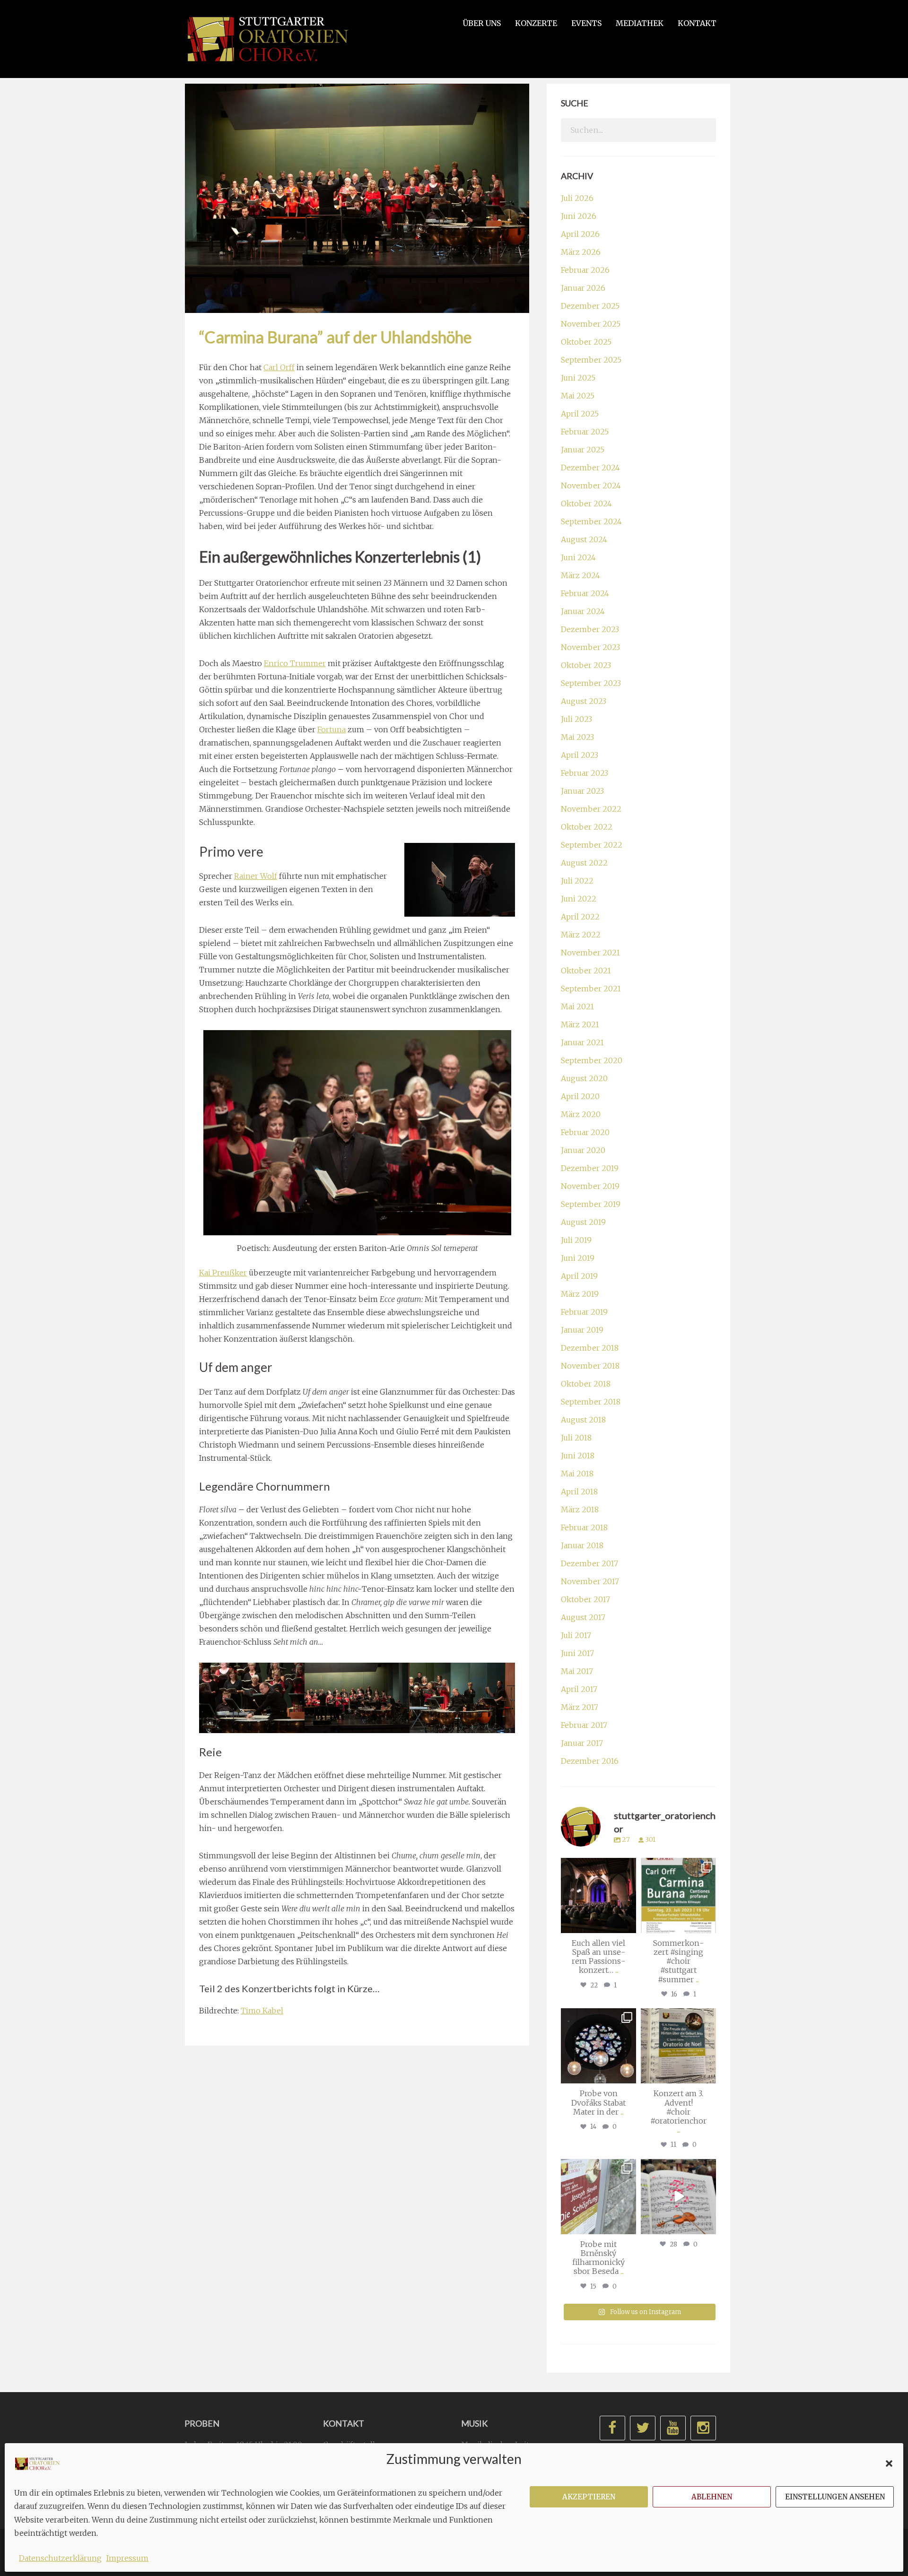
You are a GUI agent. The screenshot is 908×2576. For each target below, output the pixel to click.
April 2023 (580, 755)
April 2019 (579, 1276)
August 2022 (584, 863)
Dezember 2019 (590, 1168)
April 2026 (580, 234)
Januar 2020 (583, 1150)
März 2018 (580, 1509)
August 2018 (583, 1420)
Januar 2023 (582, 791)
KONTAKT (697, 23)
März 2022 (581, 935)
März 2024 (581, 575)
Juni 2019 (578, 1258)
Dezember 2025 (590, 306)
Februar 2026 (585, 270)
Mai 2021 (577, 1006)
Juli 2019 (576, 1240)
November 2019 (590, 1186)
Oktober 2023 (586, 665)
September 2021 (591, 989)
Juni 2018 (578, 1456)
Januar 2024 (583, 611)
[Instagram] (628, 1924)
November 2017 (590, 1581)
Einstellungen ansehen (835, 2497)
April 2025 (580, 414)
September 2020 (592, 1060)
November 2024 (591, 486)
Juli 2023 (576, 719)
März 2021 (580, 1024)
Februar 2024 (585, 593)
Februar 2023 (585, 773)
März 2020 (581, 1114)
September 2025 (591, 360)
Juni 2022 (579, 899)
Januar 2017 (582, 1743)
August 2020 (584, 1078)
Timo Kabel (262, 2011)
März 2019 (580, 1294)
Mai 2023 (577, 737)
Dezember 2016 (590, 1761)
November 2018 (590, 1366)
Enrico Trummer (295, 663)
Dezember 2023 (590, 629)
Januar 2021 (582, 1042)
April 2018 (579, 1492)
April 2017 (579, 1689)
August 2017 (583, 1617)
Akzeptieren (589, 2497)
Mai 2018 (577, 1474)
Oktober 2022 (587, 827)
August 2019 (583, 1222)
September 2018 (591, 1402)
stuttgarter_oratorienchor (600, 1869)
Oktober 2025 (586, 342)
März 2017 (580, 1707)
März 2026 (581, 252)
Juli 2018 (576, 1438)
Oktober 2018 (586, 1384)
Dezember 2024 (590, 468)
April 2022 (580, 917)
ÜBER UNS (482, 23)
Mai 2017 (577, 1671)
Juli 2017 (576, 1635)
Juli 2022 (577, 881)
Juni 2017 (577, 1653)
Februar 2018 (584, 1527)
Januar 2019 (582, 1330)
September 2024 (591, 521)
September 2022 (592, 845)
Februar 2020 (585, 1132)
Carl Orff (279, 367)
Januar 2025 (583, 450)
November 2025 (591, 324)
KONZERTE (536, 23)
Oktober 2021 (586, 971)
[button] (889, 2463)
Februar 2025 (585, 432)
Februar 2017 (584, 1725)
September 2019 (591, 1204)
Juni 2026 (579, 216)
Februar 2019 (584, 1312)
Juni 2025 (578, 378)
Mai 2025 (578, 396)
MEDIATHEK (640, 23)
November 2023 (590, 647)
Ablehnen (712, 2497)
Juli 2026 (577, 198)
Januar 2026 (583, 288)
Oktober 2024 (586, 503)
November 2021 (590, 953)
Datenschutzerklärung (60, 2558)
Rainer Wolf (256, 876)
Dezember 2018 (590, 1348)
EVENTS (586, 23)
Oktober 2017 (585, 1599)
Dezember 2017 (589, 1563)
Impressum (127, 2558)
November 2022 (591, 809)
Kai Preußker (223, 1273)
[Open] (598, 1895)
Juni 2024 (578, 557)
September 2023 (591, 683)
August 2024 (584, 539)
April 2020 (580, 1096)
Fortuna (332, 729)
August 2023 (584, 701)
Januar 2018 (582, 1545)
